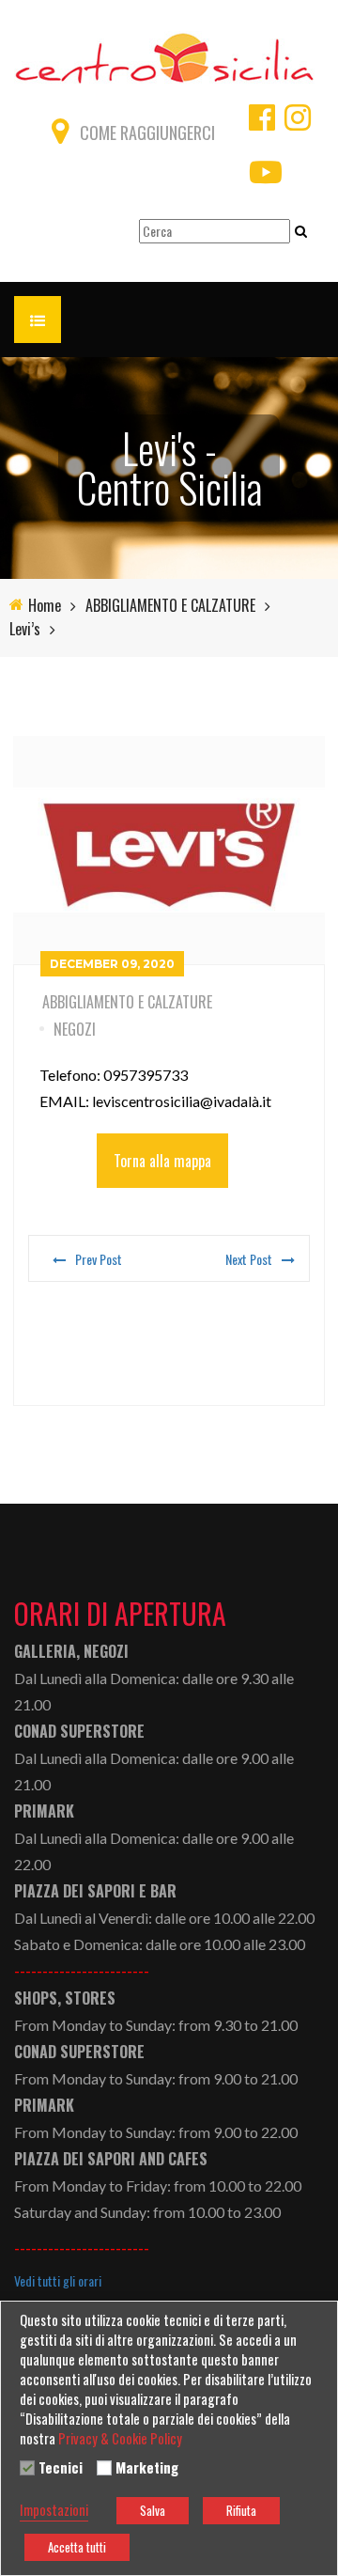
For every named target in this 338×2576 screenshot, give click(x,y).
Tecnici (61, 2468)
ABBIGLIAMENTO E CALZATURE (170, 606)
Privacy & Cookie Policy (120, 2439)
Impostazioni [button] (54, 2510)
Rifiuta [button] (241, 2510)
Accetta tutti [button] (77, 2547)
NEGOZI (75, 1029)
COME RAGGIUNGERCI (147, 133)
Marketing (147, 2468)
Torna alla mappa (162, 1161)
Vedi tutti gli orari (58, 2281)
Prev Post (99, 1259)
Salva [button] (153, 2510)
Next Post (249, 1259)
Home (45, 606)
